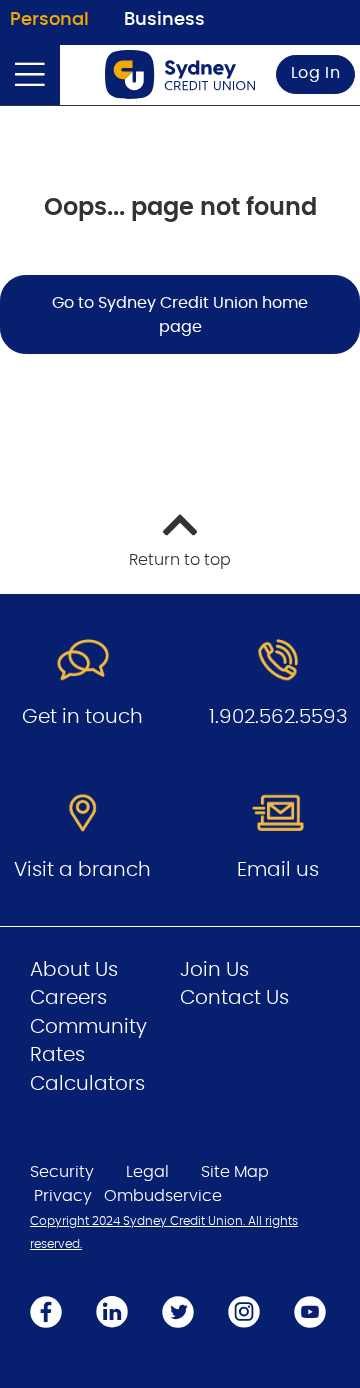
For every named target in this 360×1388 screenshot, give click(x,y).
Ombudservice (163, 1196)
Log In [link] (316, 73)
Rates (57, 1055)
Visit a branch (82, 870)
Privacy (63, 1196)
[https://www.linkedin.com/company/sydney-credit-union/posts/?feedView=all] (112, 1311)
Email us (278, 870)
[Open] (30, 75)
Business (164, 20)
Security (62, 1172)
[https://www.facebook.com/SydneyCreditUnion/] (46, 1311)
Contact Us (234, 998)
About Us (74, 970)
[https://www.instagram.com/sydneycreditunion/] (244, 1311)
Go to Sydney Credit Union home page (180, 315)
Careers (68, 998)
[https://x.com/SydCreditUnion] (178, 1311)
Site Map (235, 1172)
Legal (147, 1172)
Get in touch (82, 717)
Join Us (214, 970)
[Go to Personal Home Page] (180, 74)
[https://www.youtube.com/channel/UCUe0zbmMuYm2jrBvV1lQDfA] (310, 1311)
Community (88, 1027)
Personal (49, 20)
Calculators (87, 1084)
